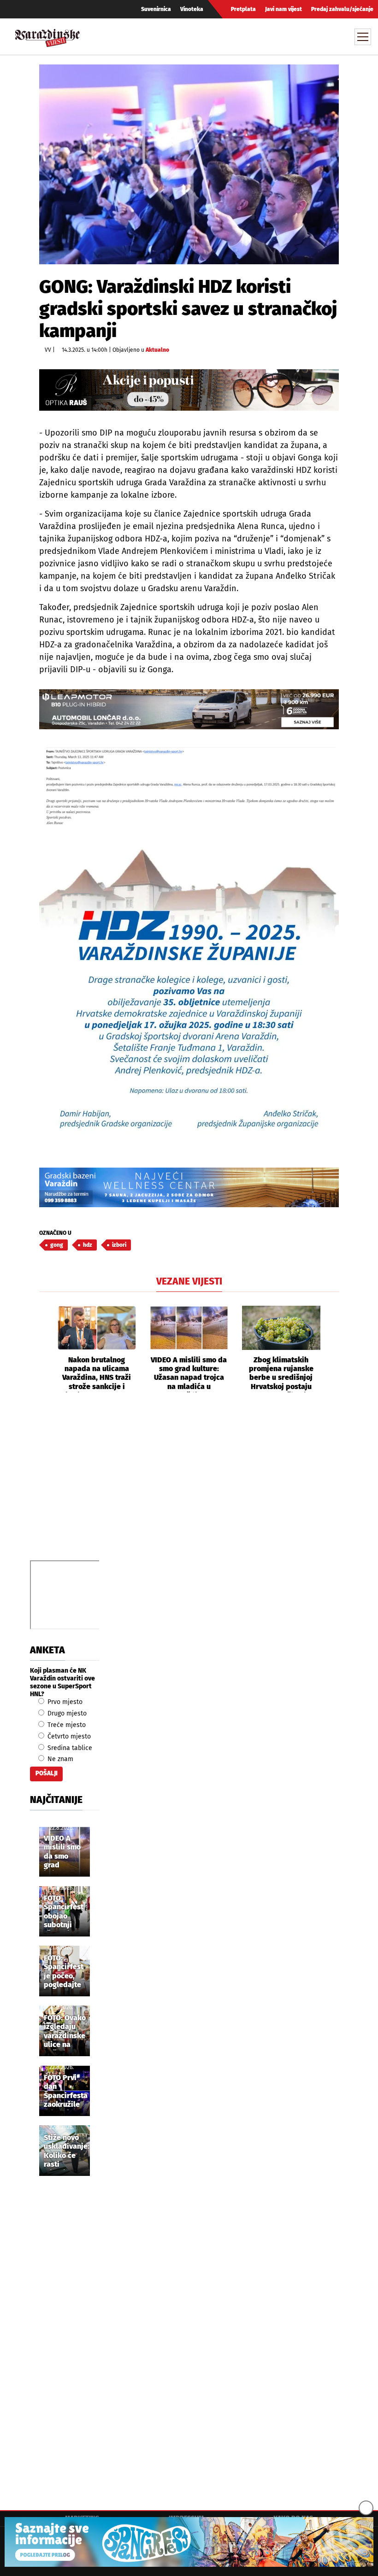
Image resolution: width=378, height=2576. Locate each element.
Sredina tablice (69, 1748)
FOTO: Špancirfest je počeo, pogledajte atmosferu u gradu (64, 1972)
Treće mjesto (66, 1725)
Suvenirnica (156, 9)
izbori (119, 1245)
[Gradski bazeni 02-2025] (189, 1188)
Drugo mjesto (66, 1713)
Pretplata (243, 9)
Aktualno (157, 350)
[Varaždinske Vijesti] (47, 36)
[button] (46, 1349)
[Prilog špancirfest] (189, 2542)
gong (57, 1245)
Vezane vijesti (189, 1281)
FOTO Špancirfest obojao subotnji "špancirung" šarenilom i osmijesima (66, 1912)
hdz (88, 1245)
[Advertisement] (189, 1487)
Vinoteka (192, 9)
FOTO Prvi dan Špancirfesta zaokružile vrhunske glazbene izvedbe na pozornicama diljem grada (66, 2092)
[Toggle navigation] (363, 37)
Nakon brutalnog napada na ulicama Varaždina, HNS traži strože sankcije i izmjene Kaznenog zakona (97, 1374)
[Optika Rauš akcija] (189, 390)
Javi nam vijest (283, 9)
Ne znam (59, 1759)
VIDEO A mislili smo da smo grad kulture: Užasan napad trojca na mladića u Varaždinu (189, 1374)
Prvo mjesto (64, 1702)
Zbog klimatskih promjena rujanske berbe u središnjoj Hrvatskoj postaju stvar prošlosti (281, 1374)
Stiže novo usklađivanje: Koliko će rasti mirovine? (67, 2152)
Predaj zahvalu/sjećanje (342, 9)
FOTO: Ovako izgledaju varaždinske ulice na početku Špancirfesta (66, 2032)
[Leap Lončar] (189, 709)
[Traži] (278, 36)
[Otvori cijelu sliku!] (189, 164)
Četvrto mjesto (68, 1736)
